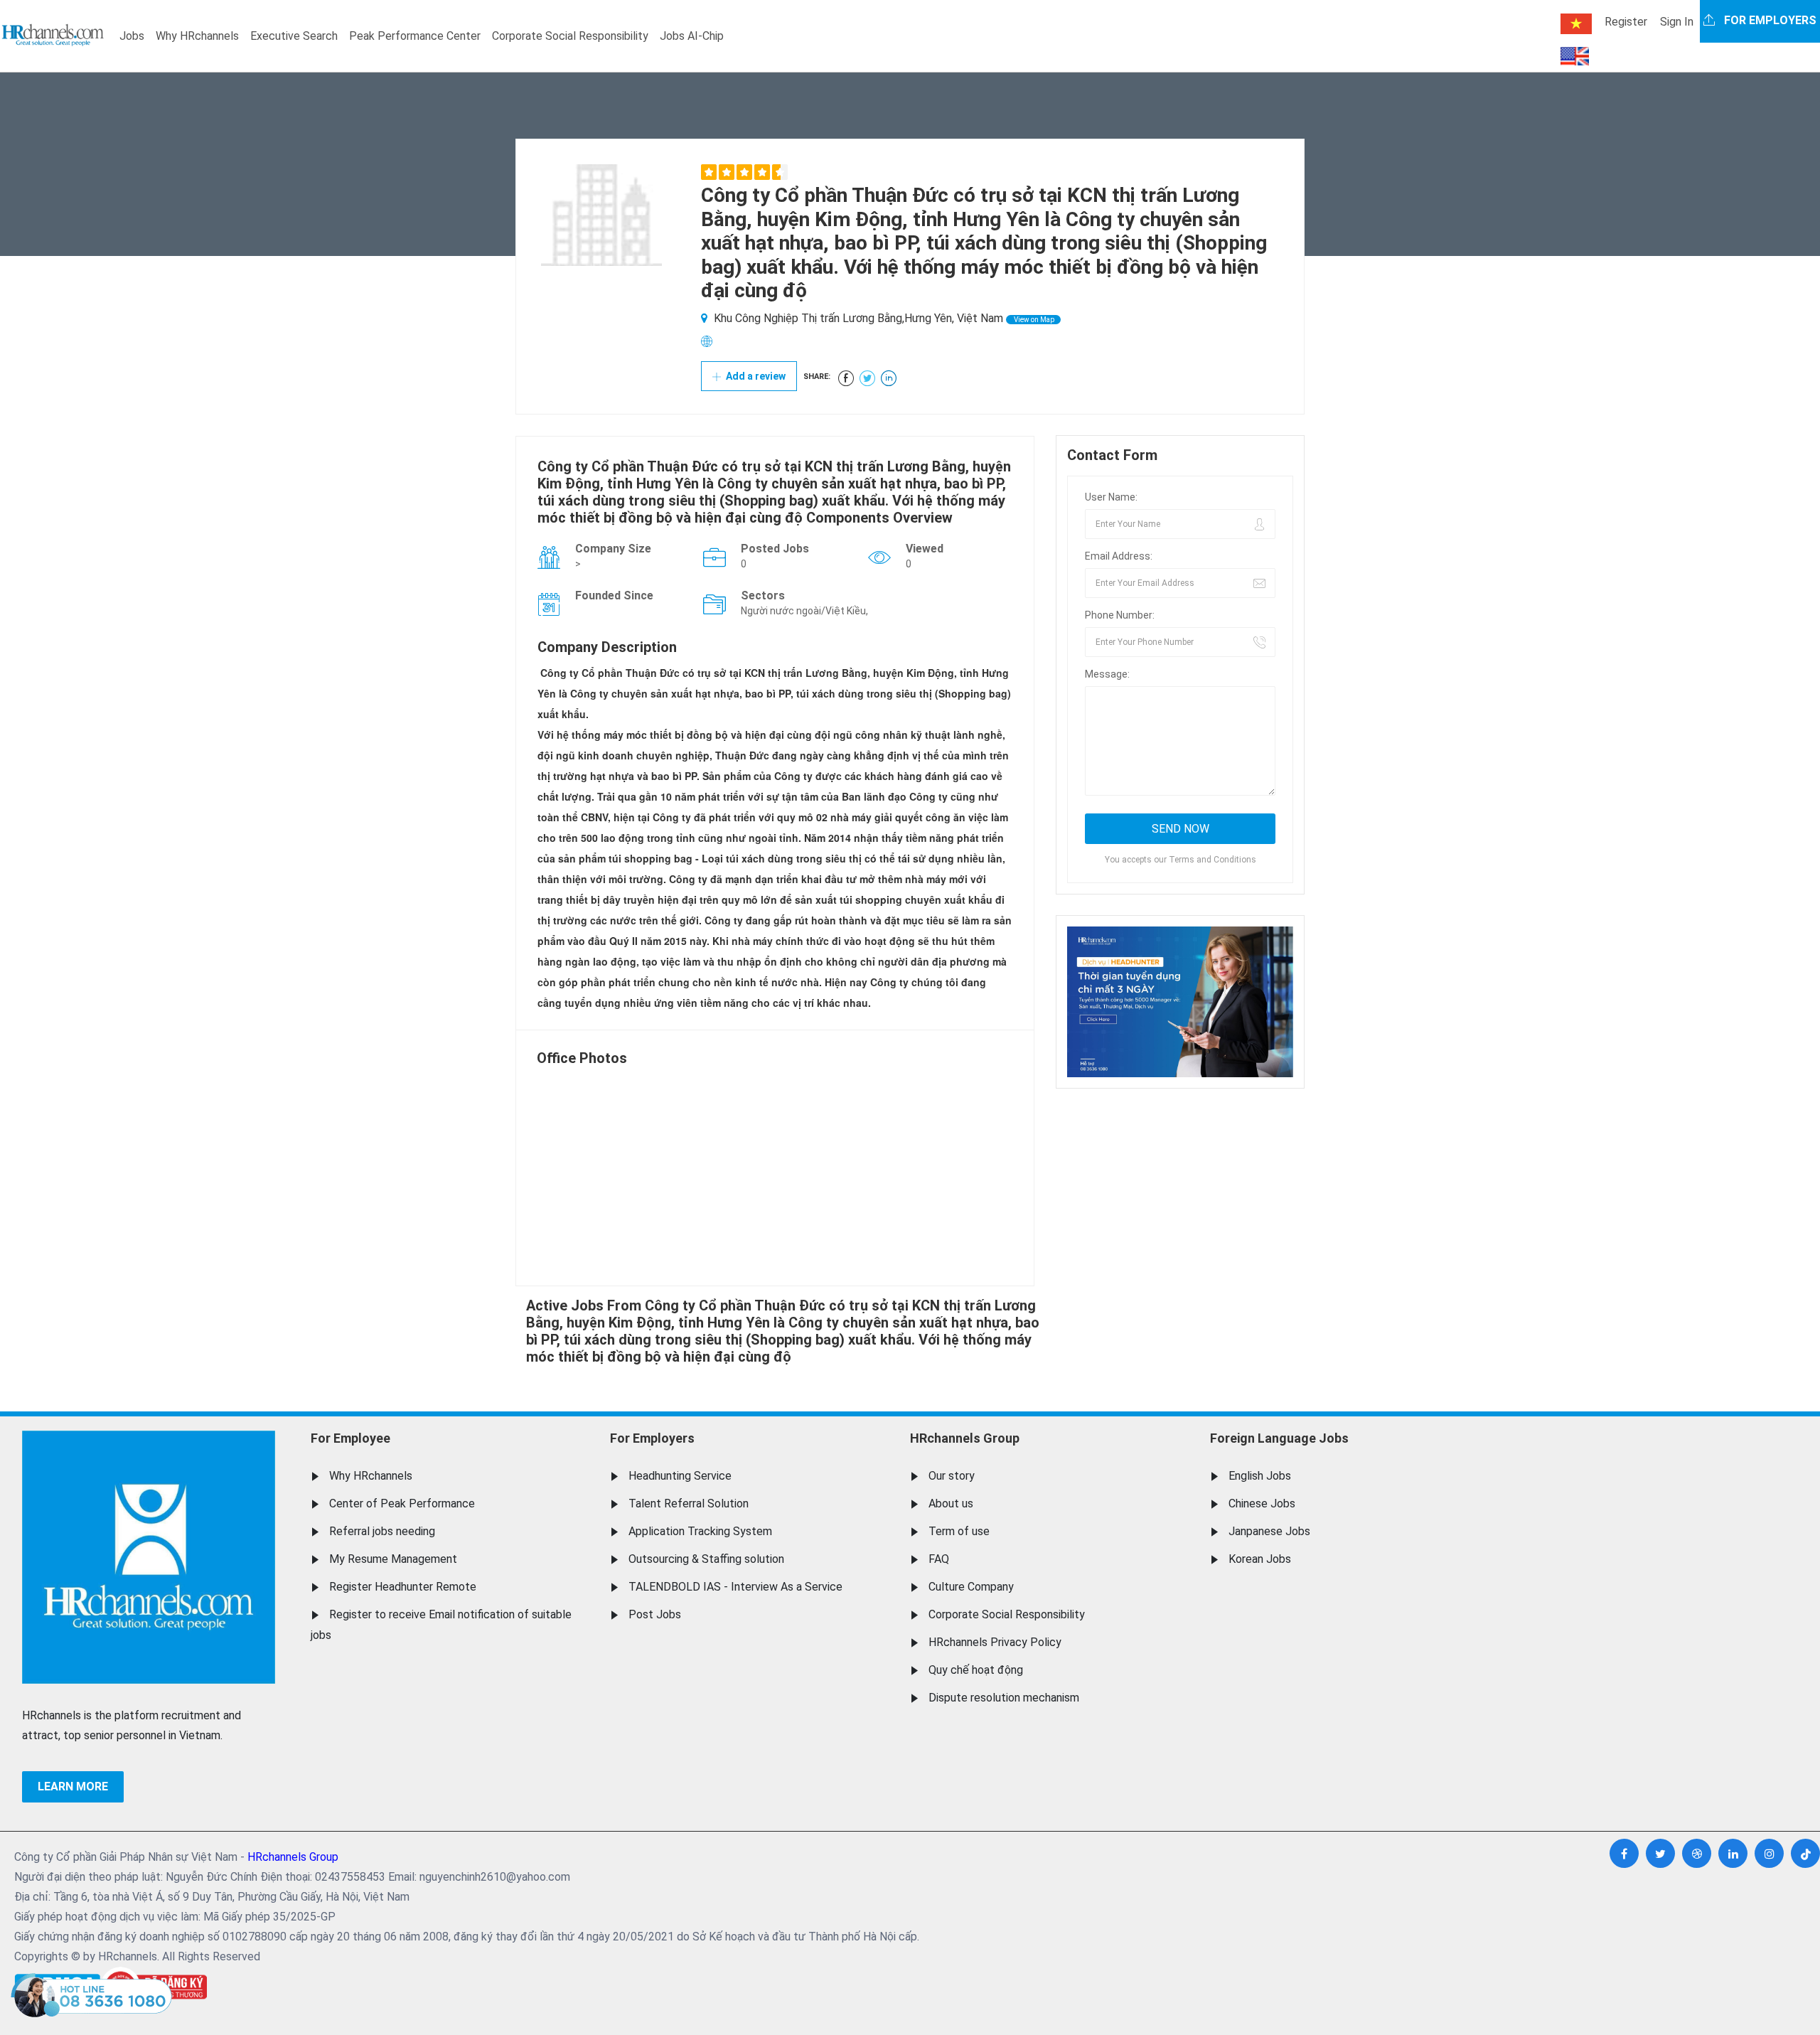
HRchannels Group (965, 1438)
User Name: (1111, 497)
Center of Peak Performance (402, 1503)
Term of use (959, 1531)
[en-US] (1575, 56)
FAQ (939, 1559)
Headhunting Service (680, 1476)
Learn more (73, 1786)
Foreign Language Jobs (1279, 1438)
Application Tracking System (700, 1531)
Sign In (1677, 22)
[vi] (1576, 24)
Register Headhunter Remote (403, 1587)
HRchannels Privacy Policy (995, 1642)
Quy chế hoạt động (976, 1670)
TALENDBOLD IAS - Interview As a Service (735, 1587)
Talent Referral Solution (689, 1503)
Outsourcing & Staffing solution (706, 1559)
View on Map (1033, 320)
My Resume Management (393, 1559)
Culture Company (971, 1587)
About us (951, 1503)
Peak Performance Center (415, 36)
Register (1626, 22)
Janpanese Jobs (1269, 1531)
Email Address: (1119, 556)
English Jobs (1260, 1476)
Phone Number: (1120, 615)
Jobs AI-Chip (692, 36)
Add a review (755, 376)
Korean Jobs (1260, 1559)
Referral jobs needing (382, 1531)
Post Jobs (655, 1614)
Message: (1107, 674)
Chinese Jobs (1262, 1503)
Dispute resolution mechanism (1004, 1698)
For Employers (652, 1438)
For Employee (350, 1438)
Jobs (132, 36)
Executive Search (294, 36)
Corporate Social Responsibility (570, 36)
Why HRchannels (197, 36)
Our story (952, 1476)
